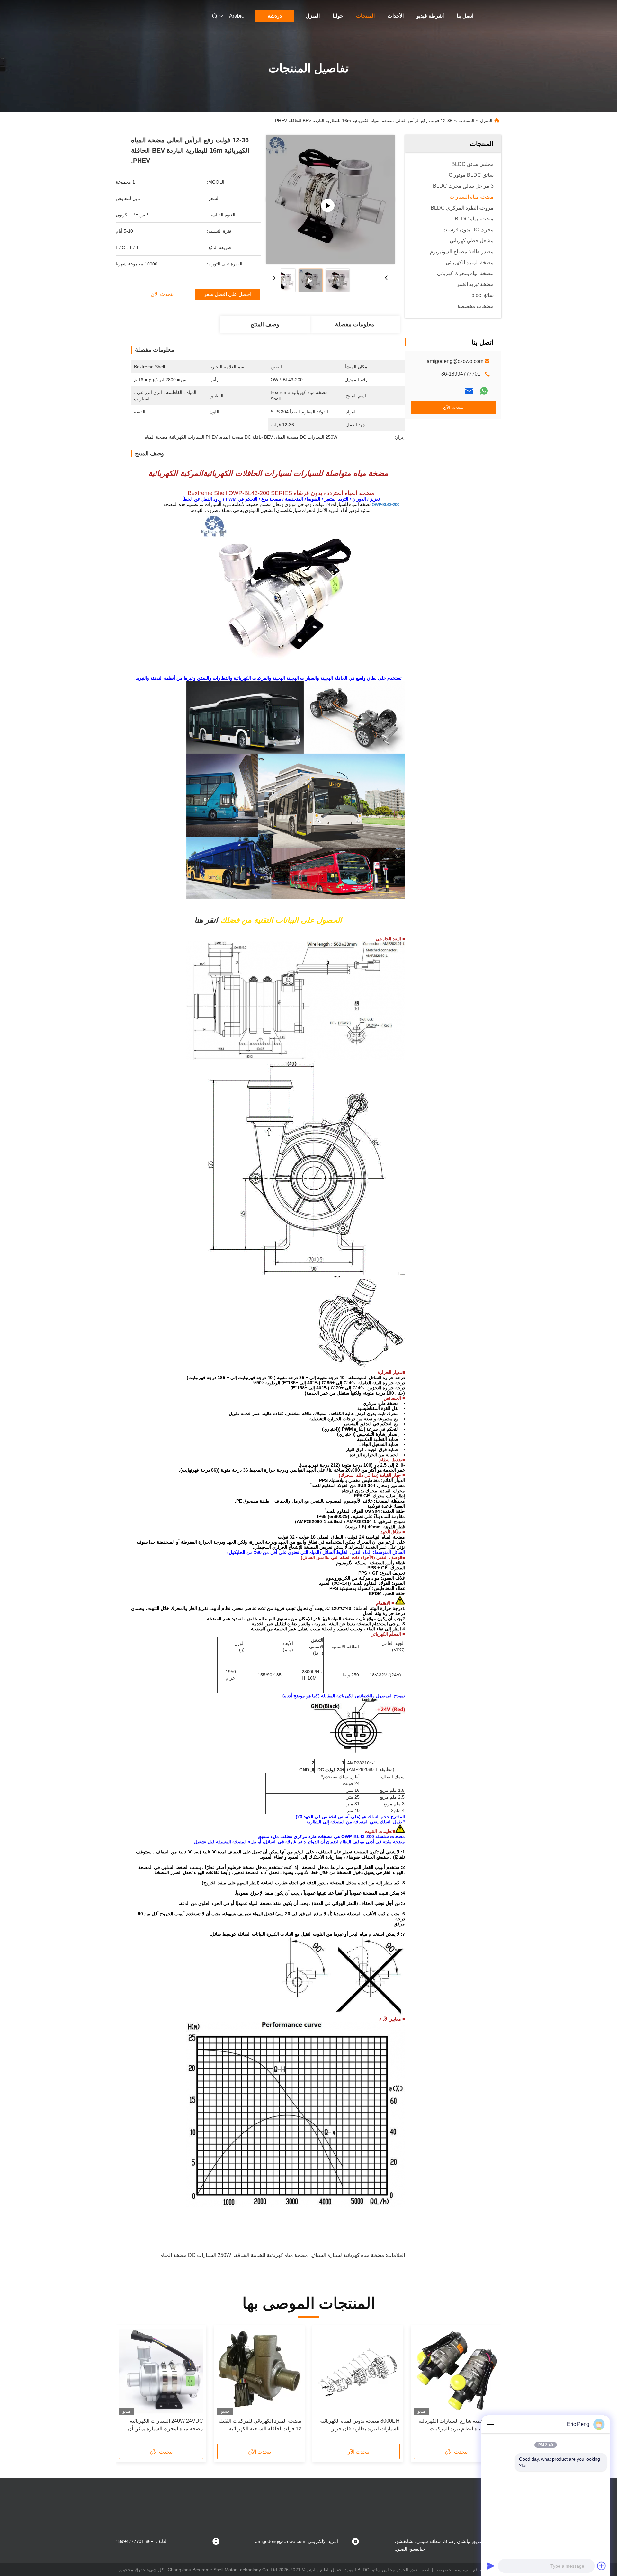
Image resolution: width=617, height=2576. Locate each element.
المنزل (313, 16)
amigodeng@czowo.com (455, 361)
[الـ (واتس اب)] (484, 391)
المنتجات (365, 16)
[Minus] (490, 2424)
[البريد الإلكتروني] (469, 391)
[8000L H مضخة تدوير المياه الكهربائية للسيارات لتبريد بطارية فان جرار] (358, 2372)
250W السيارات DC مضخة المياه (196, 2255)
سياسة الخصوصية (451, 2570)
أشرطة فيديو (430, 16)
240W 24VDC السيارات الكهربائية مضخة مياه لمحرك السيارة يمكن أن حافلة (165, 2425)
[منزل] (493, 16)
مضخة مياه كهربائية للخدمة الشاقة (271, 2255)
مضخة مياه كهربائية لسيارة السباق (348, 2255)
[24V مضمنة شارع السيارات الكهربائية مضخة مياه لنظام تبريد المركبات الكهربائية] (456, 2372)
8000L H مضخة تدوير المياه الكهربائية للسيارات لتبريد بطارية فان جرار (360, 2425)
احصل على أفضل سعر (228, 294)
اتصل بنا (465, 16)
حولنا (338, 16)
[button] (490, 2387)
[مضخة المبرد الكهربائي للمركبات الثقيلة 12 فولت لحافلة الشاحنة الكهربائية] (259, 2372)
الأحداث (396, 16)
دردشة (275, 16)
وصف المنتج (265, 324)
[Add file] (602, 2566)
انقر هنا (206, 920)
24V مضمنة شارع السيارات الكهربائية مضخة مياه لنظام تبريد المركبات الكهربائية (458, 2425)
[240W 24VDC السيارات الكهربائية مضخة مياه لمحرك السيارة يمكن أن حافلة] (161, 2372)
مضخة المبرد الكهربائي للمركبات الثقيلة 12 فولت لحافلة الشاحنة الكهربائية (260, 2425)
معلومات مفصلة (355, 324)
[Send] (490, 2566)
